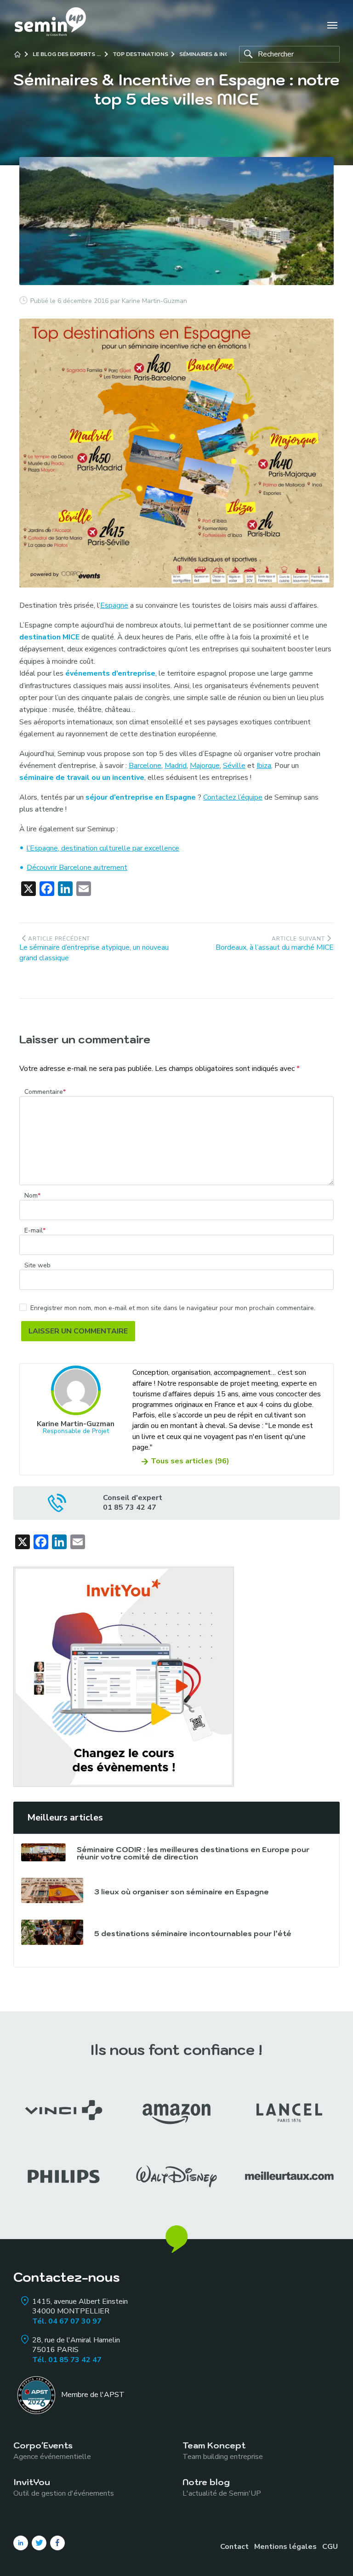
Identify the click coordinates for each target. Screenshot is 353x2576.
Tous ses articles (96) (190, 1461)
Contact (234, 2547)
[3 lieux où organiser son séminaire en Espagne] (52, 1890)
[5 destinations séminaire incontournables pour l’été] (52, 1932)
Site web (37, 1266)
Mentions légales (285, 2547)
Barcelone (145, 766)
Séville (234, 766)
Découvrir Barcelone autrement (77, 868)
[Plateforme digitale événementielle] (124, 1676)
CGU (330, 2547)
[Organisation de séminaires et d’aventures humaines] (50, 25)
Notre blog (222, 2487)
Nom (32, 1196)
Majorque (205, 766)
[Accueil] (17, 54)
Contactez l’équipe (233, 797)
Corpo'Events (52, 2450)
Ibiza (264, 766)
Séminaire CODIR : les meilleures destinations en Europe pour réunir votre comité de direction (193, 1853)
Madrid (176, 766)
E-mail (35, 1231)
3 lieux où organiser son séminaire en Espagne (182, 1892)
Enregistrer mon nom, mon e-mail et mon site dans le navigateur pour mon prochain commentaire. (173, 1308)
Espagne (114, 605)
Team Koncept (223, 2450)
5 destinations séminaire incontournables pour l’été (193, 1933)
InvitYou (64, 2487)
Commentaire (45, 1092)
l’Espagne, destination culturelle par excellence (103, 848)
